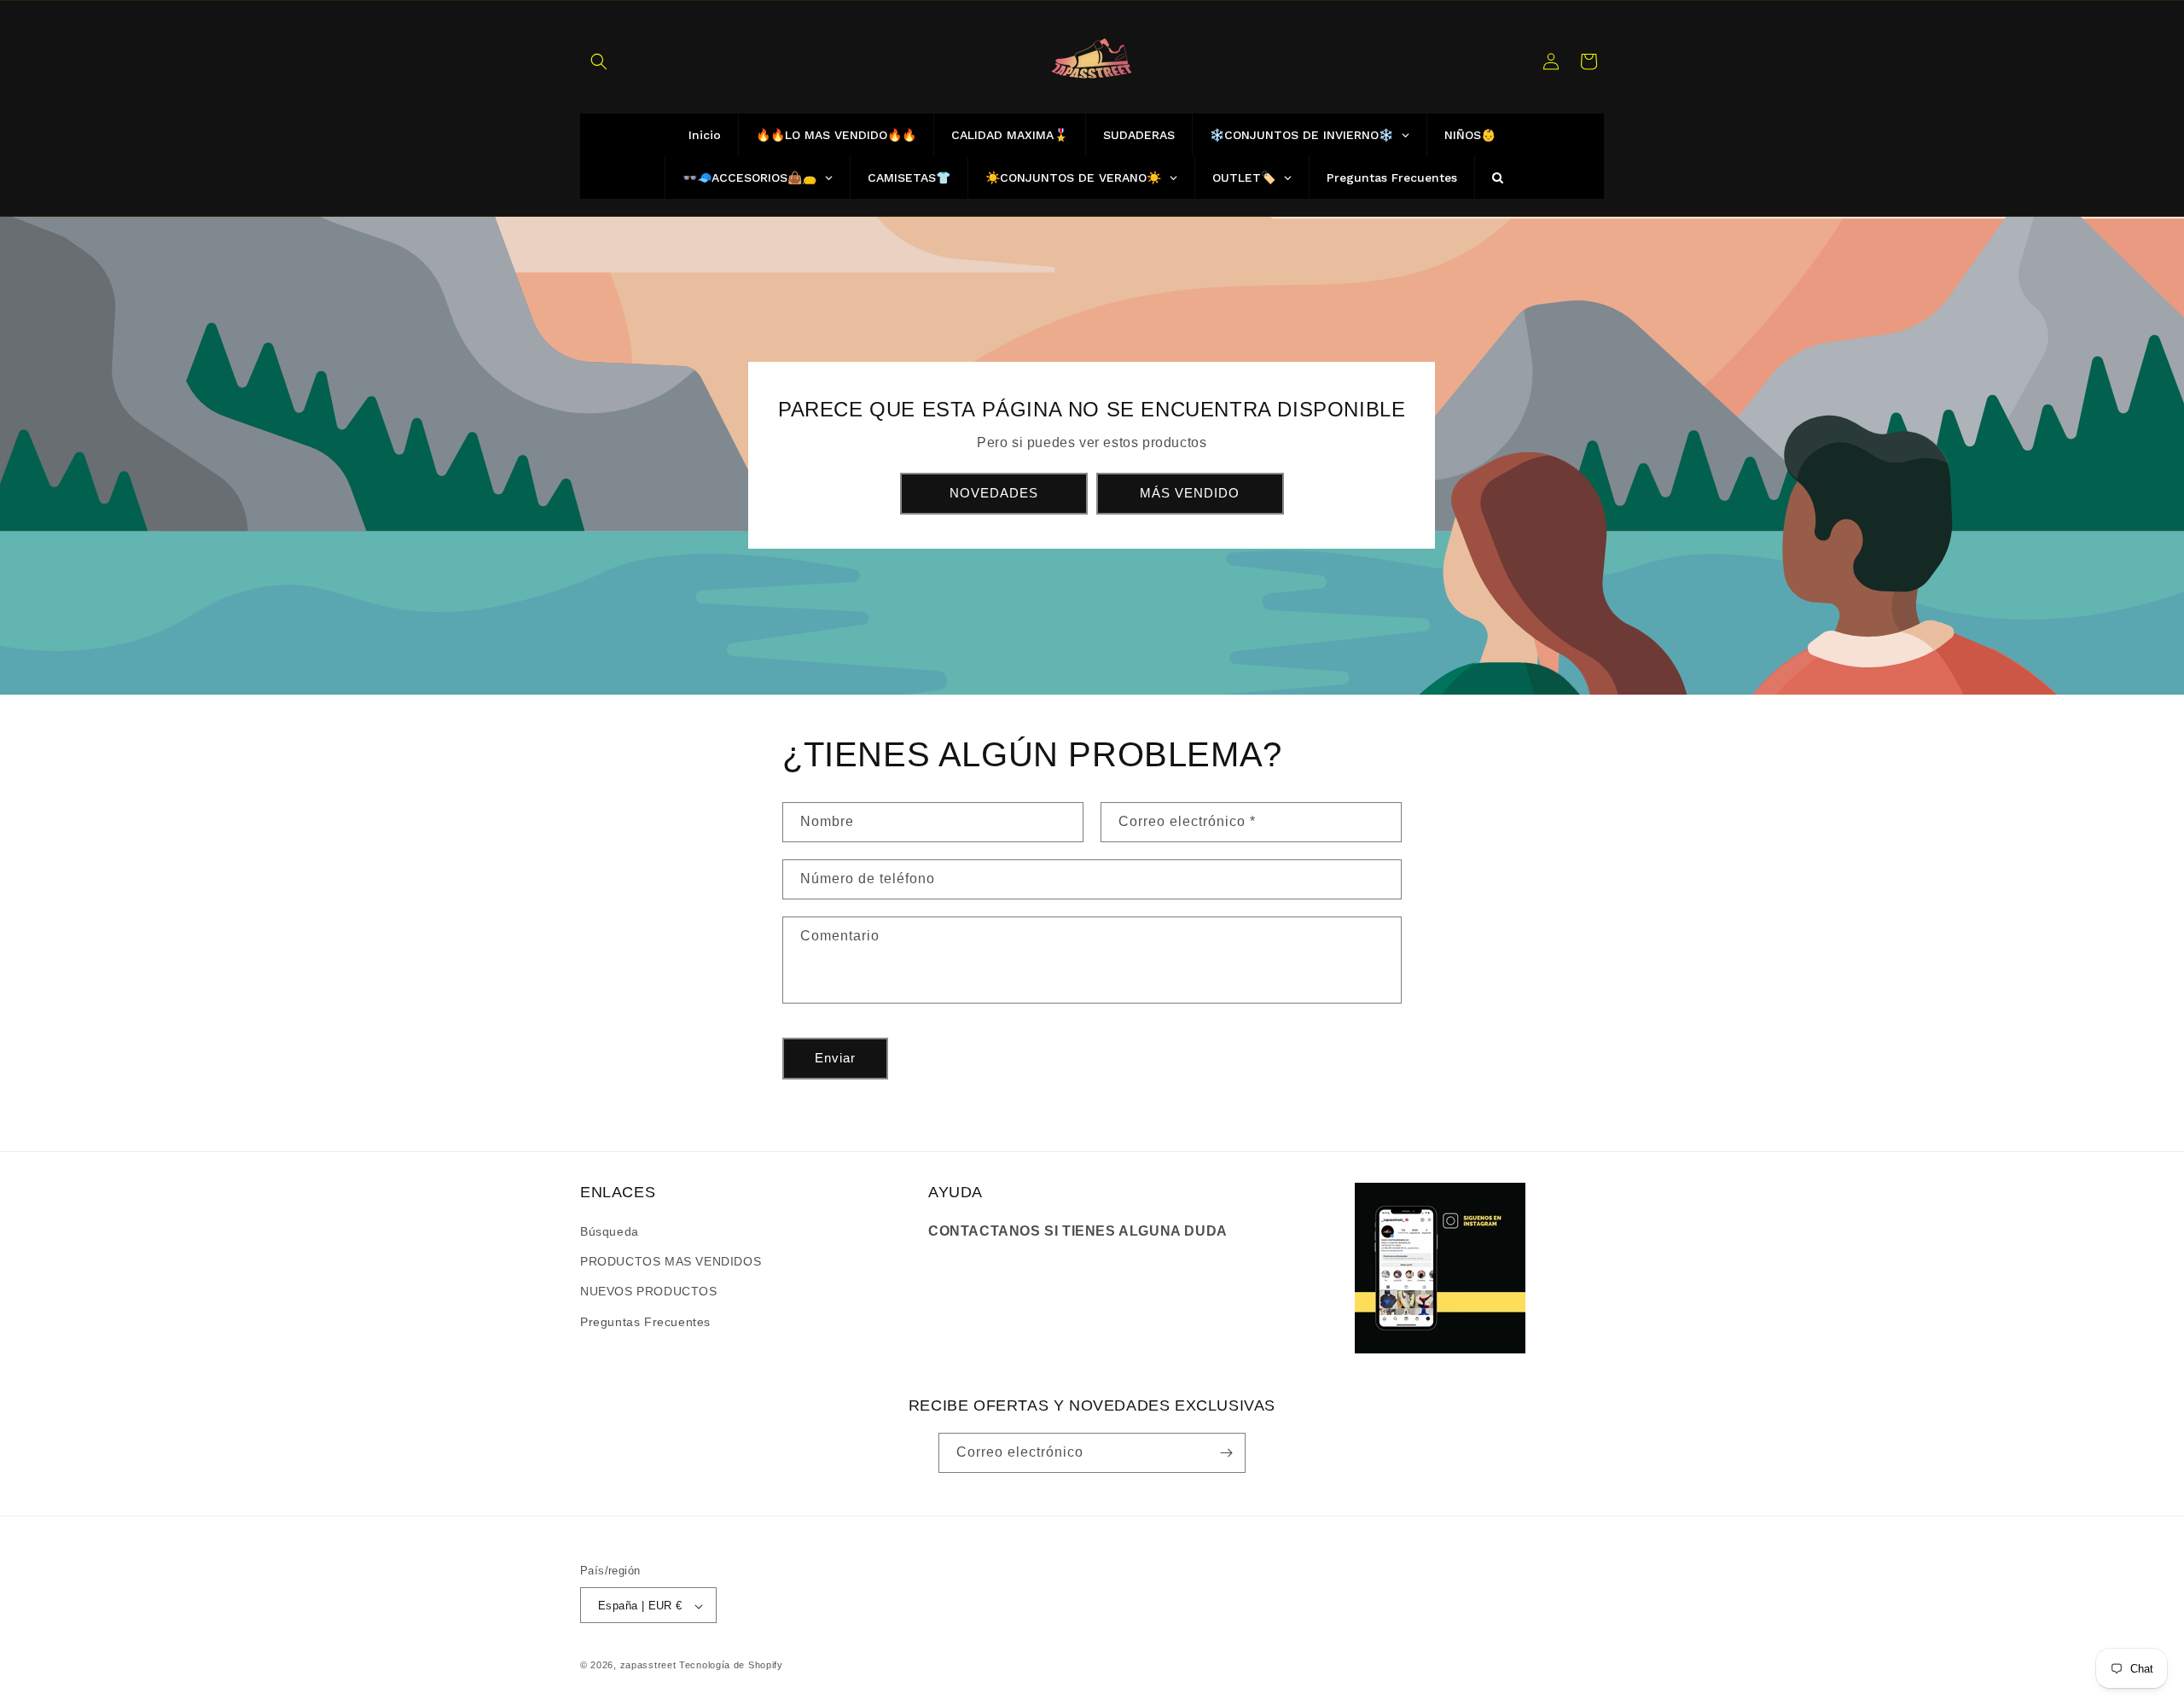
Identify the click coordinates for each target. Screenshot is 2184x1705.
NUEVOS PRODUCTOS (649, 1291)
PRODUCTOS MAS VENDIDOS (671, 1261)
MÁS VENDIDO (1191, 493)
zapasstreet (648, 1666)
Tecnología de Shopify (731, 1666)
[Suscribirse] (1226, 1453)
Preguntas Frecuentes (645, 1322)
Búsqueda (610, 1231)
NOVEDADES (994, 493)
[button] (599, 61)
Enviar (835, 1058)
